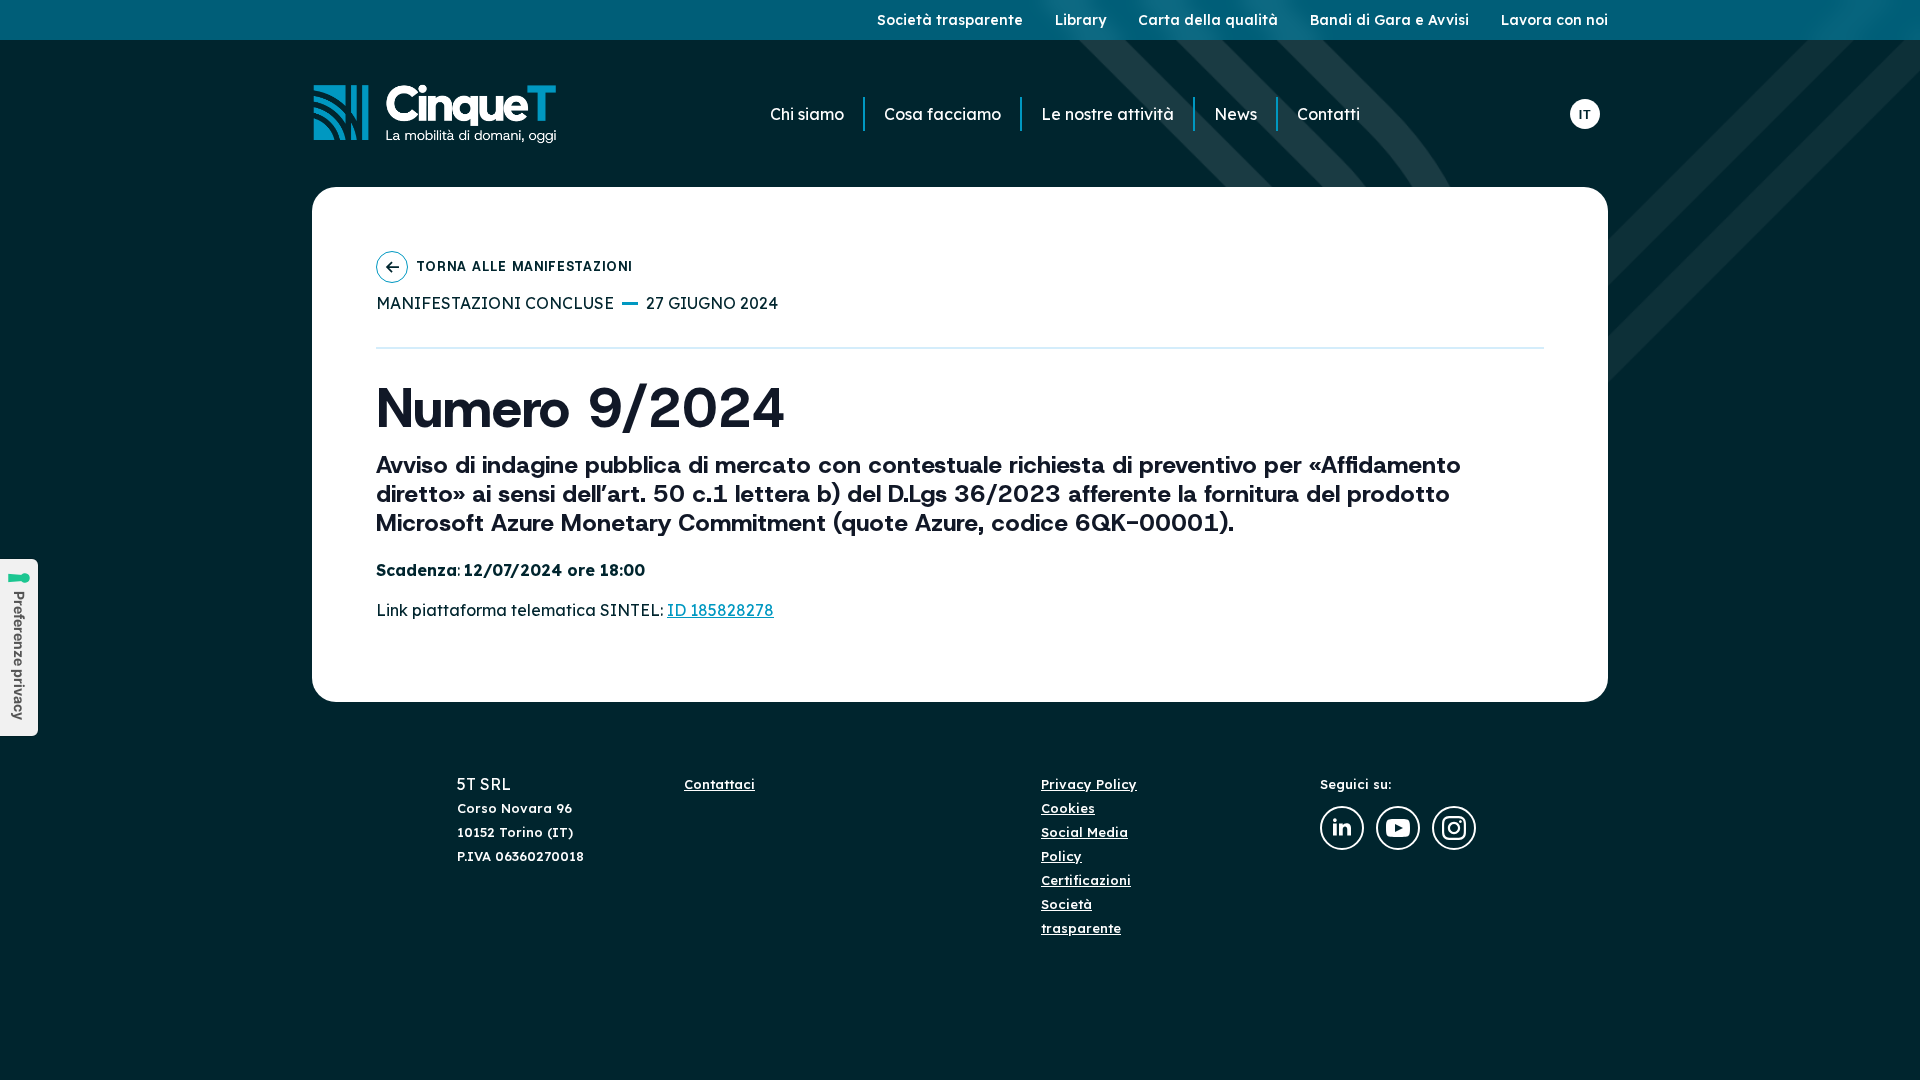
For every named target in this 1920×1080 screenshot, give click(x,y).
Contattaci (719, 784)
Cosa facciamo (942, 114)
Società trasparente (1081, 916)
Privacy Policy (1089, 784)
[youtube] (1398, 828)
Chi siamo (807, 114)
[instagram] (1454, 828)
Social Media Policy (1084, 844)
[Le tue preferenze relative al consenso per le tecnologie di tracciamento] (19, 647)
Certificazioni (1086, 880)
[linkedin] (1342, 828)
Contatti (1328, 114)
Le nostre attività (1107, 114)
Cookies (1068, 808)
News (1235, 114)
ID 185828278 (720, 610)
